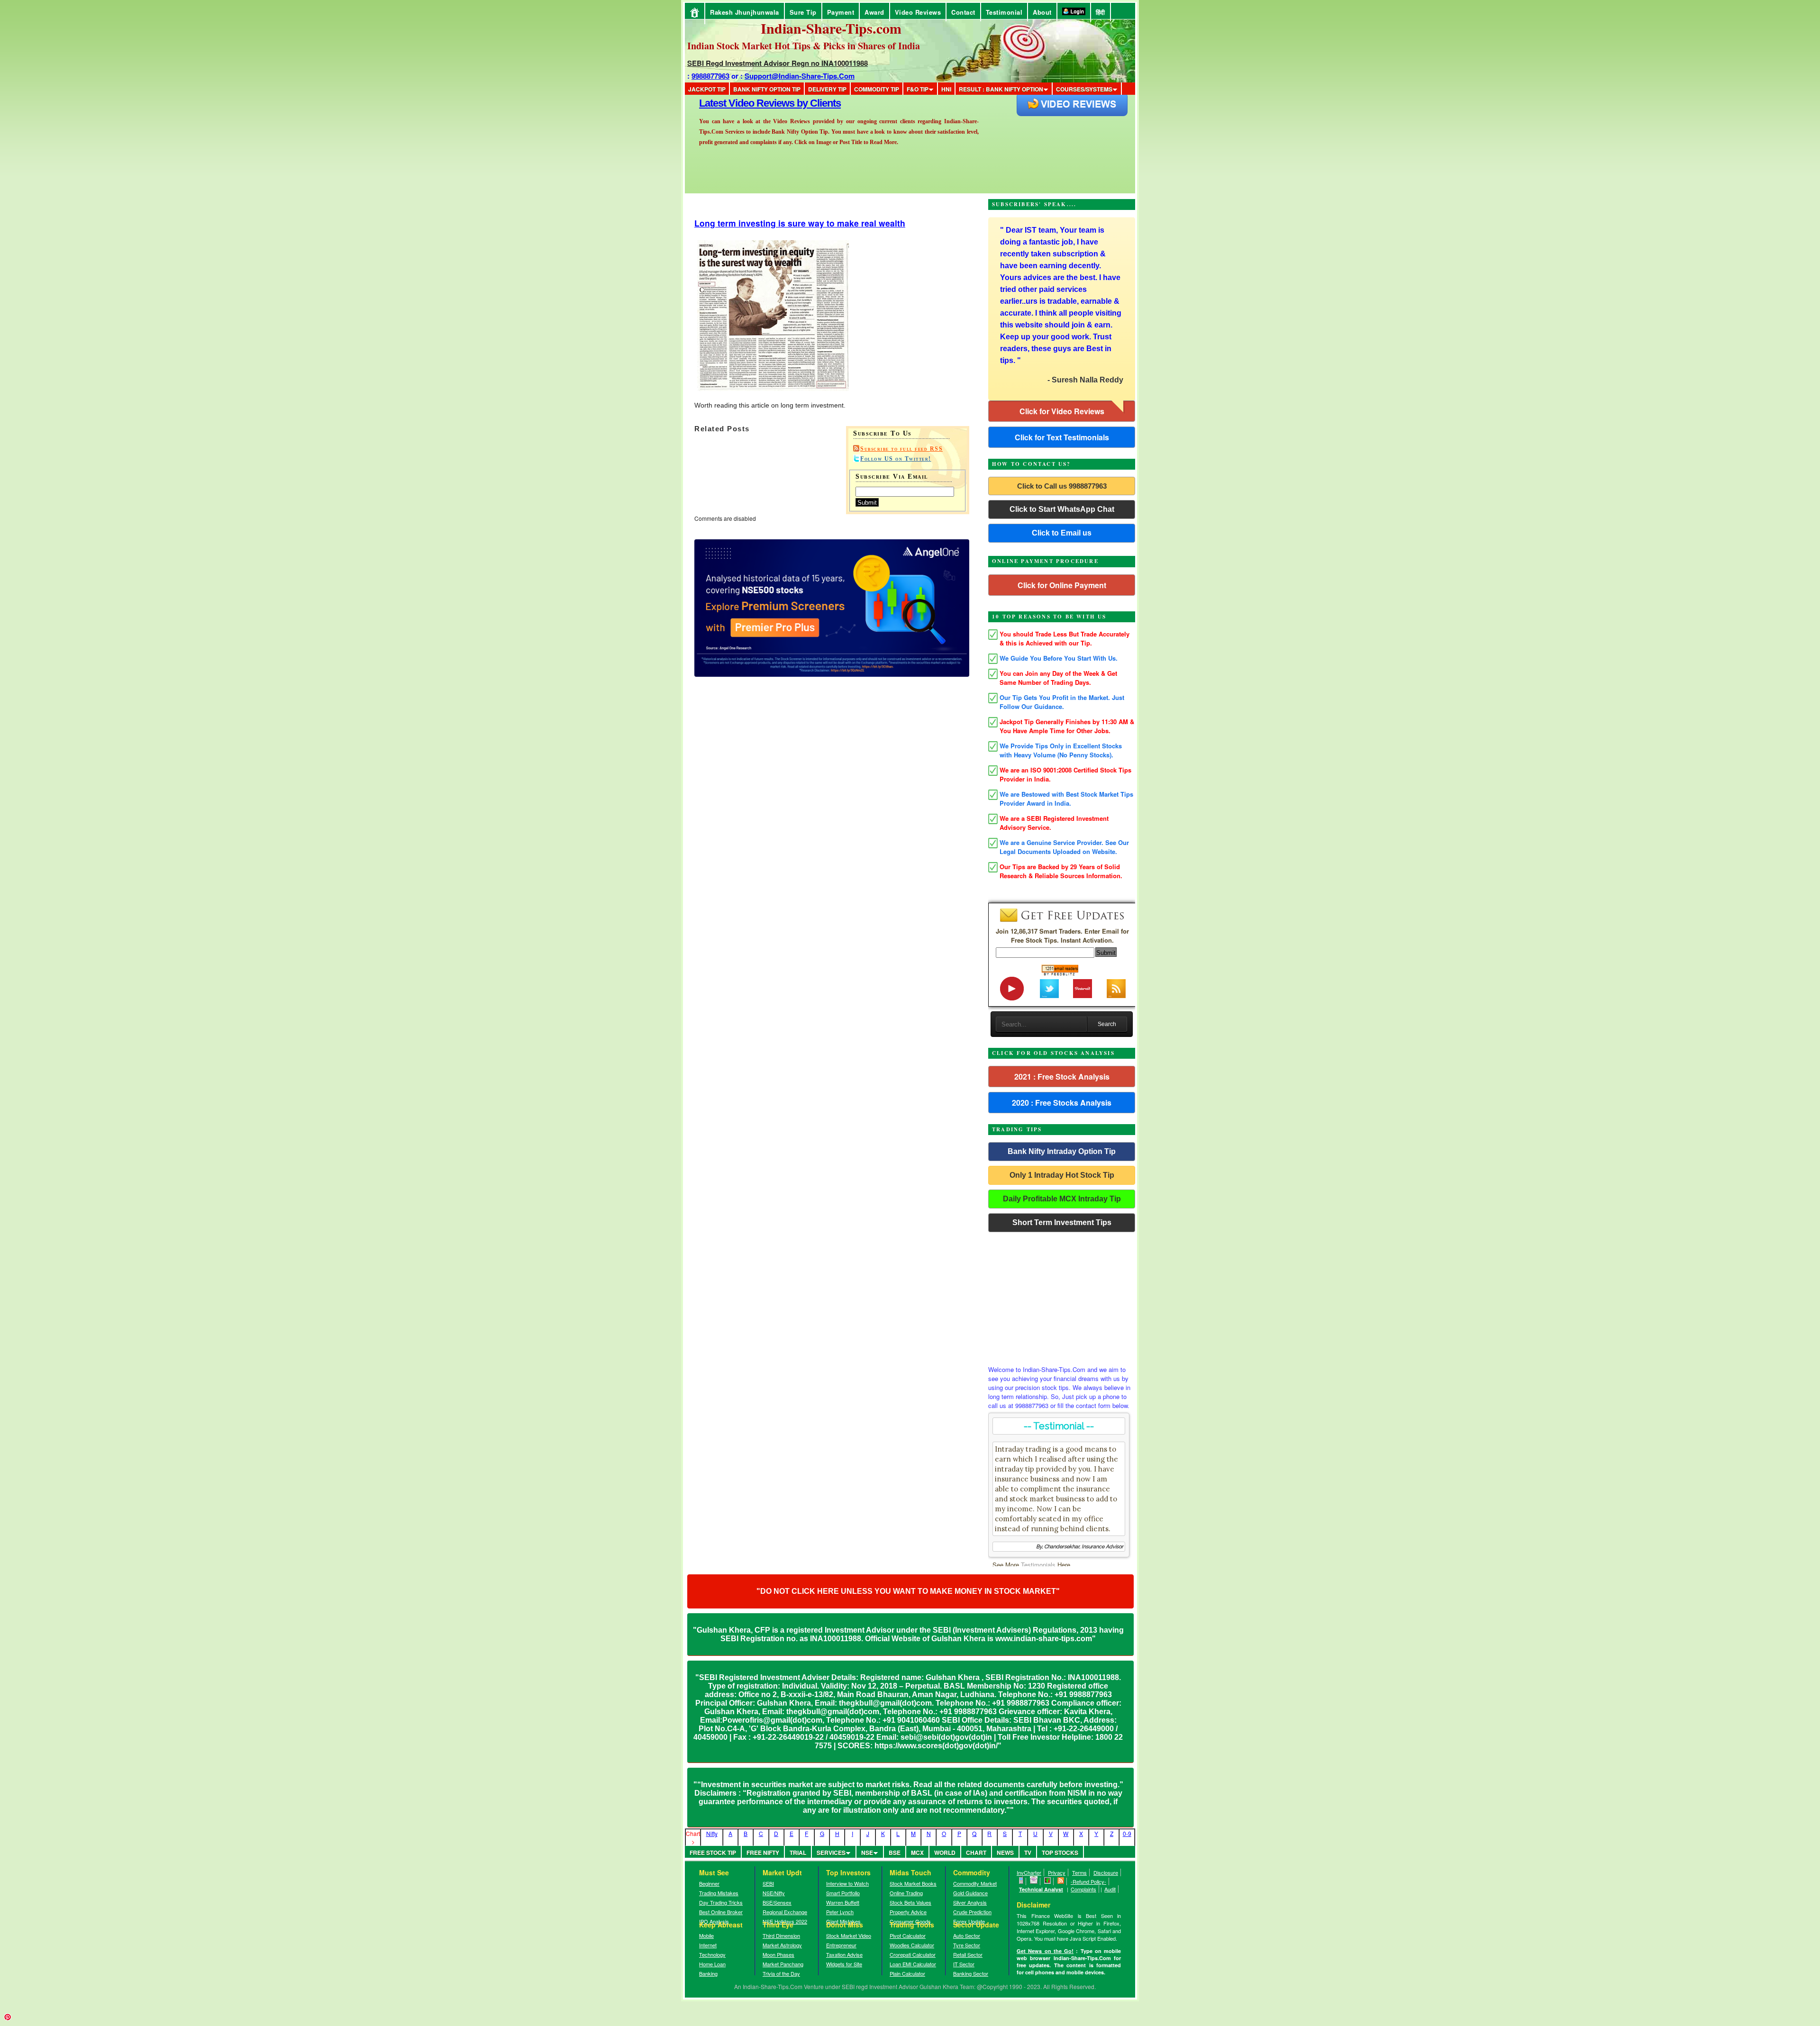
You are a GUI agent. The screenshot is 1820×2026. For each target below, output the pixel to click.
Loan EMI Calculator (913, 1964)
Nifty (712, 1833)
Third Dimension (781, 1935)
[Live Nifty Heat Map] (1048, 1881)
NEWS (1005, 1853)
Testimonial (1004, 12)
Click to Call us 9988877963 (1062, 486)
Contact (963, 12)
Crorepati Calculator (913, 1954)
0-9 (1127, 1833)
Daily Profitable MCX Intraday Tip (1062, 1199)
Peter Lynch (840, 1912)
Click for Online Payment (1062, 585)
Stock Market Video (849, 1935)
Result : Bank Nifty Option (1001, 89)
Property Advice (908, 1912)
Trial (798, 1853)
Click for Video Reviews (1062, 411)
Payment (841, 12)
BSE (895, 1853)
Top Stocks (1060, 1853)
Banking (708, 1973)
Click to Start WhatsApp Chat (1062, 509)
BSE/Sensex (777, 1902)
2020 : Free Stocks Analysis (1062, 1103)
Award (874, 12)
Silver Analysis (970, 1902)
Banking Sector (971, 1973)
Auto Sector (967, 1935)
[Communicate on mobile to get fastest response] (1021, 1881)
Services (831, 1853)
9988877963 (710, 76)
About (1042, 12)
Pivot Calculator (908, 1935)
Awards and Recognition (754, 103)
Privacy (1057, 1872)
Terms (1079, 1872)
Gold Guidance (970, 1893)
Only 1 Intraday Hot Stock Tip (1062, 1175)
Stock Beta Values (910, 1902)
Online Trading (906, 1893)
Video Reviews (918, 12)
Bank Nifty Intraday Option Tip (1062, 1151)
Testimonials (1038, 1565)
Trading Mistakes (719, 1893)
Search (1107, 1024)
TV (1028, 1853)
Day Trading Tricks (721, 1902)
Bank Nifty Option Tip (767, 89)
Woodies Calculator (912, 1945)
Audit (1110, 1889)
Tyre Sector (967, 1945)
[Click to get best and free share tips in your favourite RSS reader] (1061, 1881)
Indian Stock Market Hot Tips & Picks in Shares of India (804, 46)
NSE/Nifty (774, 1893)
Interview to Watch (847, 1883)
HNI (946, 89)
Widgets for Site (844, 1964)
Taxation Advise (844, 1954)
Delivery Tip (827, 89)
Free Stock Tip (713, 1853)
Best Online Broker (721, 1912)
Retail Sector (968, 1954)
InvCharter (1029, 1872)
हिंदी (1101, 12)
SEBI (768, 1883)
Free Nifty (763, 1853)
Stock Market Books (913, 1883)
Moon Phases (778, 1954)
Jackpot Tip (707, 89)
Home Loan (712, 1964)
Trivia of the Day (781, 1973)
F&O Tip (918, 89)
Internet (708, 1945)
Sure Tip (803, 12)
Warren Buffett (843, 1902)
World (945, 1853)
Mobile (706, 1935)
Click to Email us (1062, 533)
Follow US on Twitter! (896, 459)
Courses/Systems (1084, 89)
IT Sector (964, 1964)
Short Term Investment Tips (1062, 1222)
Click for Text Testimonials (1062, 437)
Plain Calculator (907, 1973)
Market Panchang (783, 1964)
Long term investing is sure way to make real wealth (800, 223)
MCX (917, 1853)
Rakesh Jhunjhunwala (745, 12)
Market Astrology (782, 1945)
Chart (976, 1853)
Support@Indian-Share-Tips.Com (800, 76)
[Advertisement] (1062, 1296)
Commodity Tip (877, 89)
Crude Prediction (972, 1912)
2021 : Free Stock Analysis (1062, 1077)
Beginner (709, 1883)
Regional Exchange (785, 1912)
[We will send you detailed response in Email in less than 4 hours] (1034, 1881)
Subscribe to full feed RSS (901, 449)
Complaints (1083, 1889)
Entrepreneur (841, 1945)
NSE (867, 1853)
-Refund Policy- (1088, 1881)
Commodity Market (975, 1883)
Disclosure (1106, 1872)
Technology (712, 1954)
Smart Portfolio (843, 1893)
